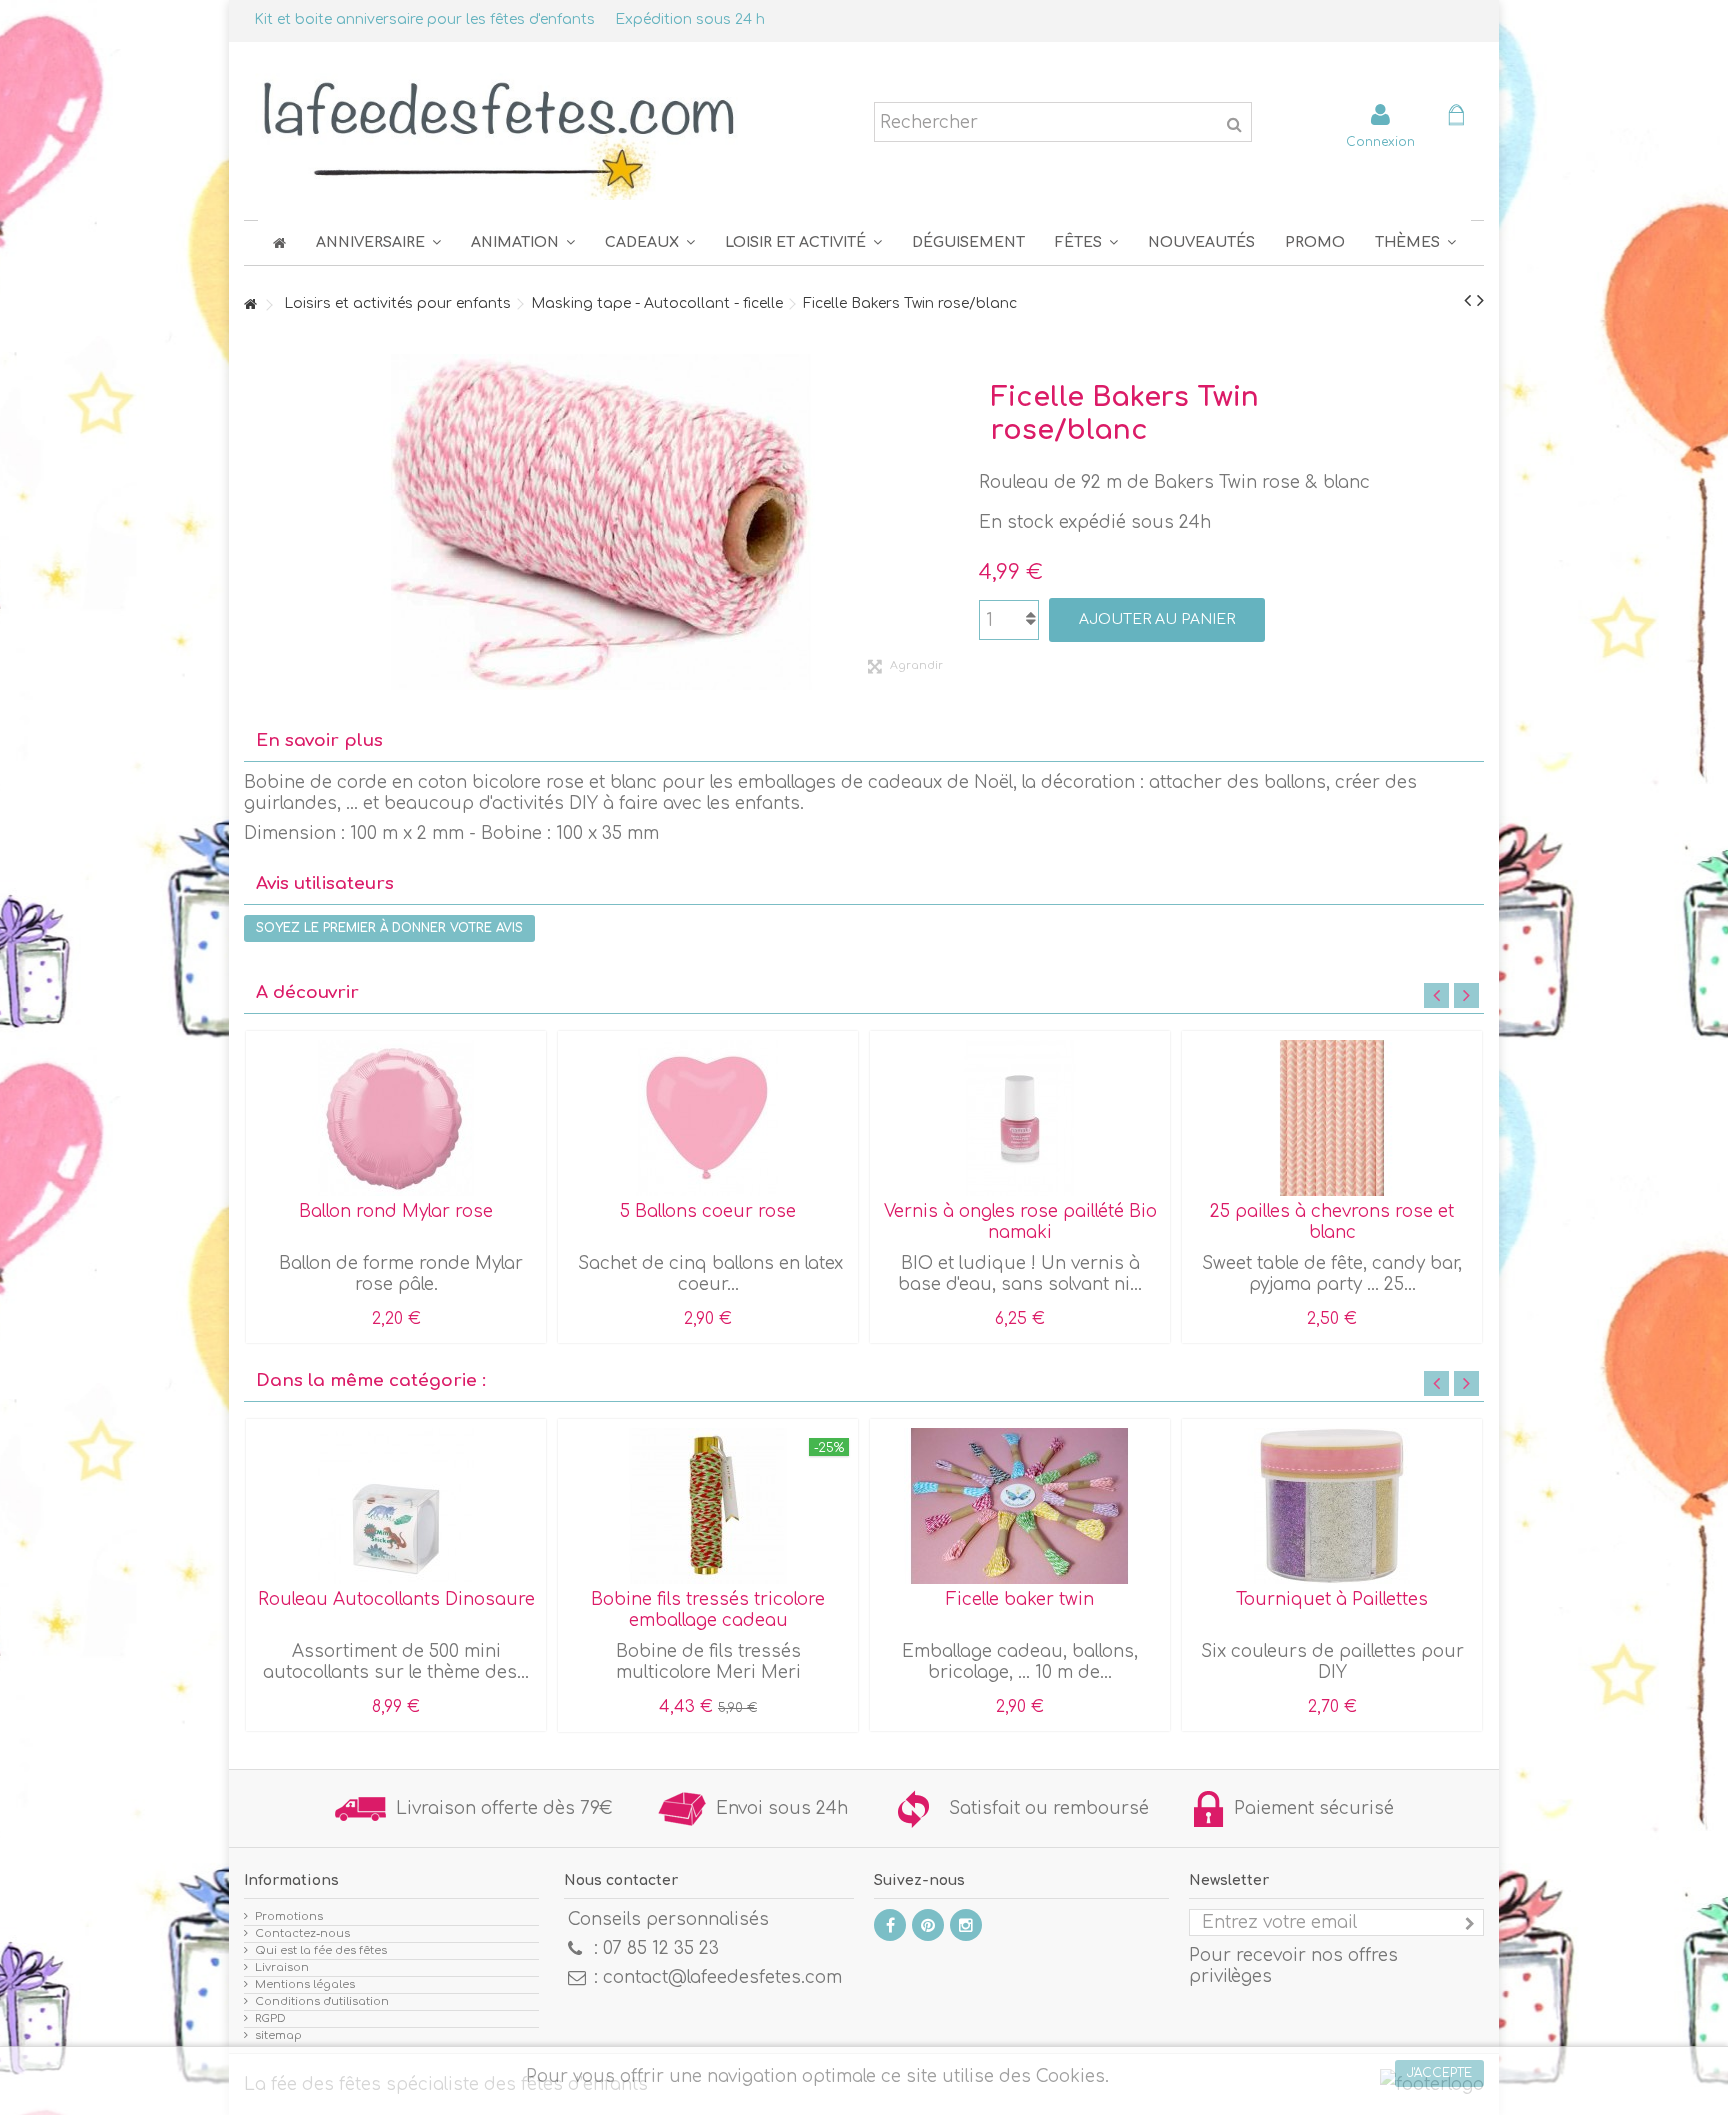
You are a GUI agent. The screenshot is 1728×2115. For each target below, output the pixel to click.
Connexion (1380, 141)
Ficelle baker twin (1020, 1599)
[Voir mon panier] (1456, 117)
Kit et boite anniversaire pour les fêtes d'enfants (424, 19)
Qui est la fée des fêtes (321, 1950)
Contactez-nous (302, 1933)
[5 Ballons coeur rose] (708, 1118)
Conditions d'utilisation (322, 2001)
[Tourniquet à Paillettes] (1332, 1506)
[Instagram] (966, 1925)
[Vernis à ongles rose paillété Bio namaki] (1020, 1118)
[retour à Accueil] (250, 305)
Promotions (289, 1916)
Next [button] (1466, 995)
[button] (1086, 242)
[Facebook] (890, 1925)
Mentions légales (305, 1984)
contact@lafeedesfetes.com (722, 1977)
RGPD (270, 2018)
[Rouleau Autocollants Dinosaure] (396, 1506)
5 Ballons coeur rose (708, 1211)
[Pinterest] (928, 1925)
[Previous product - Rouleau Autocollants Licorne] (1467, 301)
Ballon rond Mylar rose (396, 1211)
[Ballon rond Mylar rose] (396, 1118)
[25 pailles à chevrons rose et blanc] (1332, 1118)
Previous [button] (1436, 995)
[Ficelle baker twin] (1020, 1506)
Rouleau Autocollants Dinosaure (396, 1599)
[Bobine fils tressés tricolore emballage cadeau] (708, 1506)
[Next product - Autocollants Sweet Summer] (1480, 301)
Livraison (282, 1967)
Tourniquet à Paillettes (1332, 1599)
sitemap (278, 2035)
